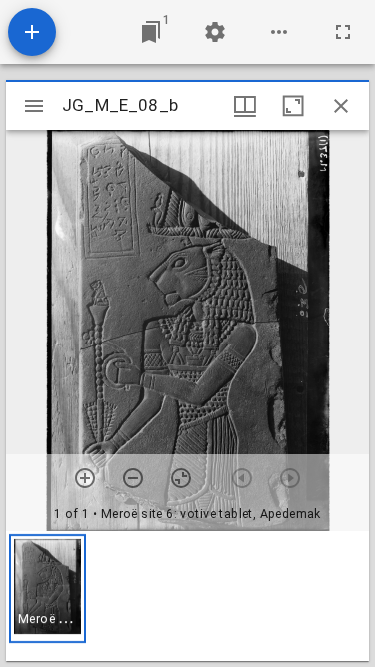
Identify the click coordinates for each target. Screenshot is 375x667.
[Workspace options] (279, 32)
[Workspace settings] (215, 32)
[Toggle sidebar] (34, 106)
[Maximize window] (293, 106)
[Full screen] (343, 32)
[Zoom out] (133, 478)
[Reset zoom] (181, 478)
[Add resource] (32, 32)
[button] (47, 588)
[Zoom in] (85, 478)
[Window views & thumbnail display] (245, 106)
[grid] (187, 596)
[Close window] (341, 106)
